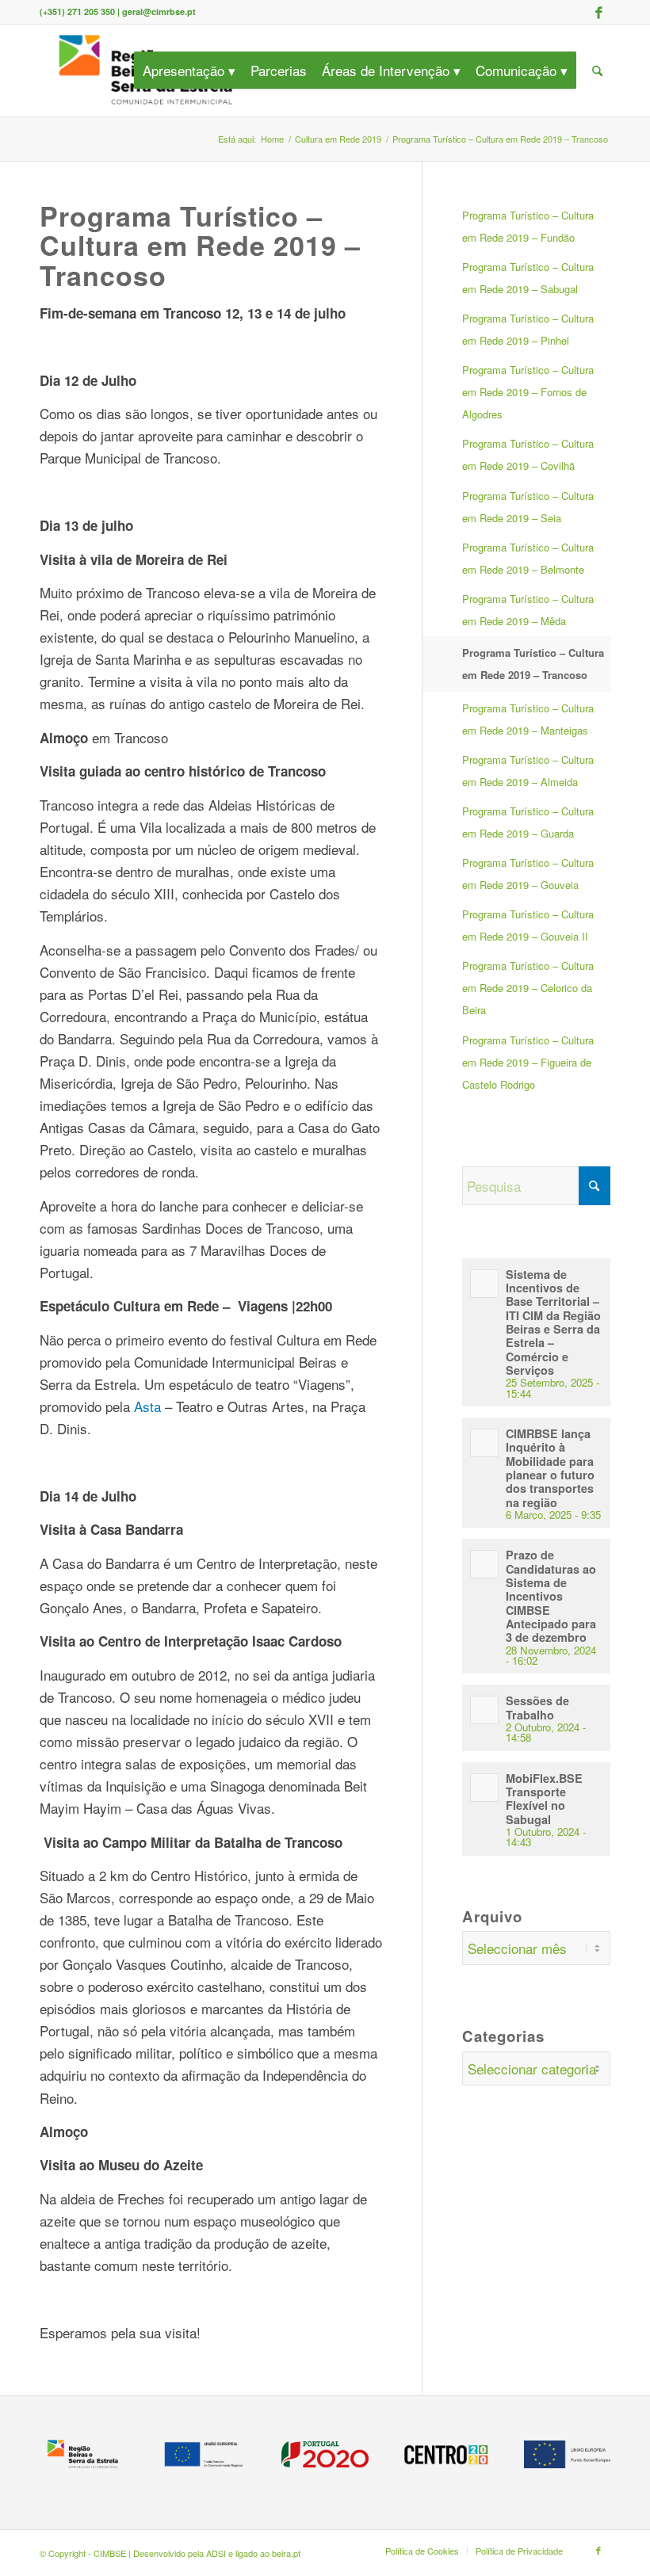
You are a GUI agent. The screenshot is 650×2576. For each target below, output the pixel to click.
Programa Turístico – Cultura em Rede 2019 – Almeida (528, 771)
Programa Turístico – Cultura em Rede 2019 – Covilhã (528, 454)
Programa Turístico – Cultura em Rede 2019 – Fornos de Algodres (528, 392)
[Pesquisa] (597, 71)
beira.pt (286, 2553)
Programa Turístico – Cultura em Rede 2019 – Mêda (528, 610)
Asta (149, 1406)
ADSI (216, 2553)
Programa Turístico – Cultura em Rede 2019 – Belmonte (528, 558)
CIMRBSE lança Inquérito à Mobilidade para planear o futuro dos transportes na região (550, 1468)
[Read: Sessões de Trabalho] (484, 1710)
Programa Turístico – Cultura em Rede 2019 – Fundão (528, 226)
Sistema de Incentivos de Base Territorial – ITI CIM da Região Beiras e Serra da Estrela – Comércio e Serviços (553, 1322)
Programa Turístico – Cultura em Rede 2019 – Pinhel (528, 329)
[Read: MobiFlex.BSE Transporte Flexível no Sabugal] (484, 1788)
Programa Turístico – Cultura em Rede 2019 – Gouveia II (528, 925)
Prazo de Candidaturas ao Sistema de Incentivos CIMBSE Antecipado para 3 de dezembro (551, 1596)
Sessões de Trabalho (537, 1707)
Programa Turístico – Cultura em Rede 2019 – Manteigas (528, 719)
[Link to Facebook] (598, 12)
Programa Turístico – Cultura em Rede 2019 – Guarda (528, 822)
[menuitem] (194, 71)
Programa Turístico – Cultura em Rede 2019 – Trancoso (533, 664)
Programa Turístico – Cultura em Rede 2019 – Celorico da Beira (528, 988)
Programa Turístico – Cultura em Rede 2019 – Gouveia (528, 874)
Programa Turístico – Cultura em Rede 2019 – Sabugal (528, 278)
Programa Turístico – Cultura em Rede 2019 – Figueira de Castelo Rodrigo (528, 1062)
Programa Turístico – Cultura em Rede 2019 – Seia (528, 507)
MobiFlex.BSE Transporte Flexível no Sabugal (544, 1799)
